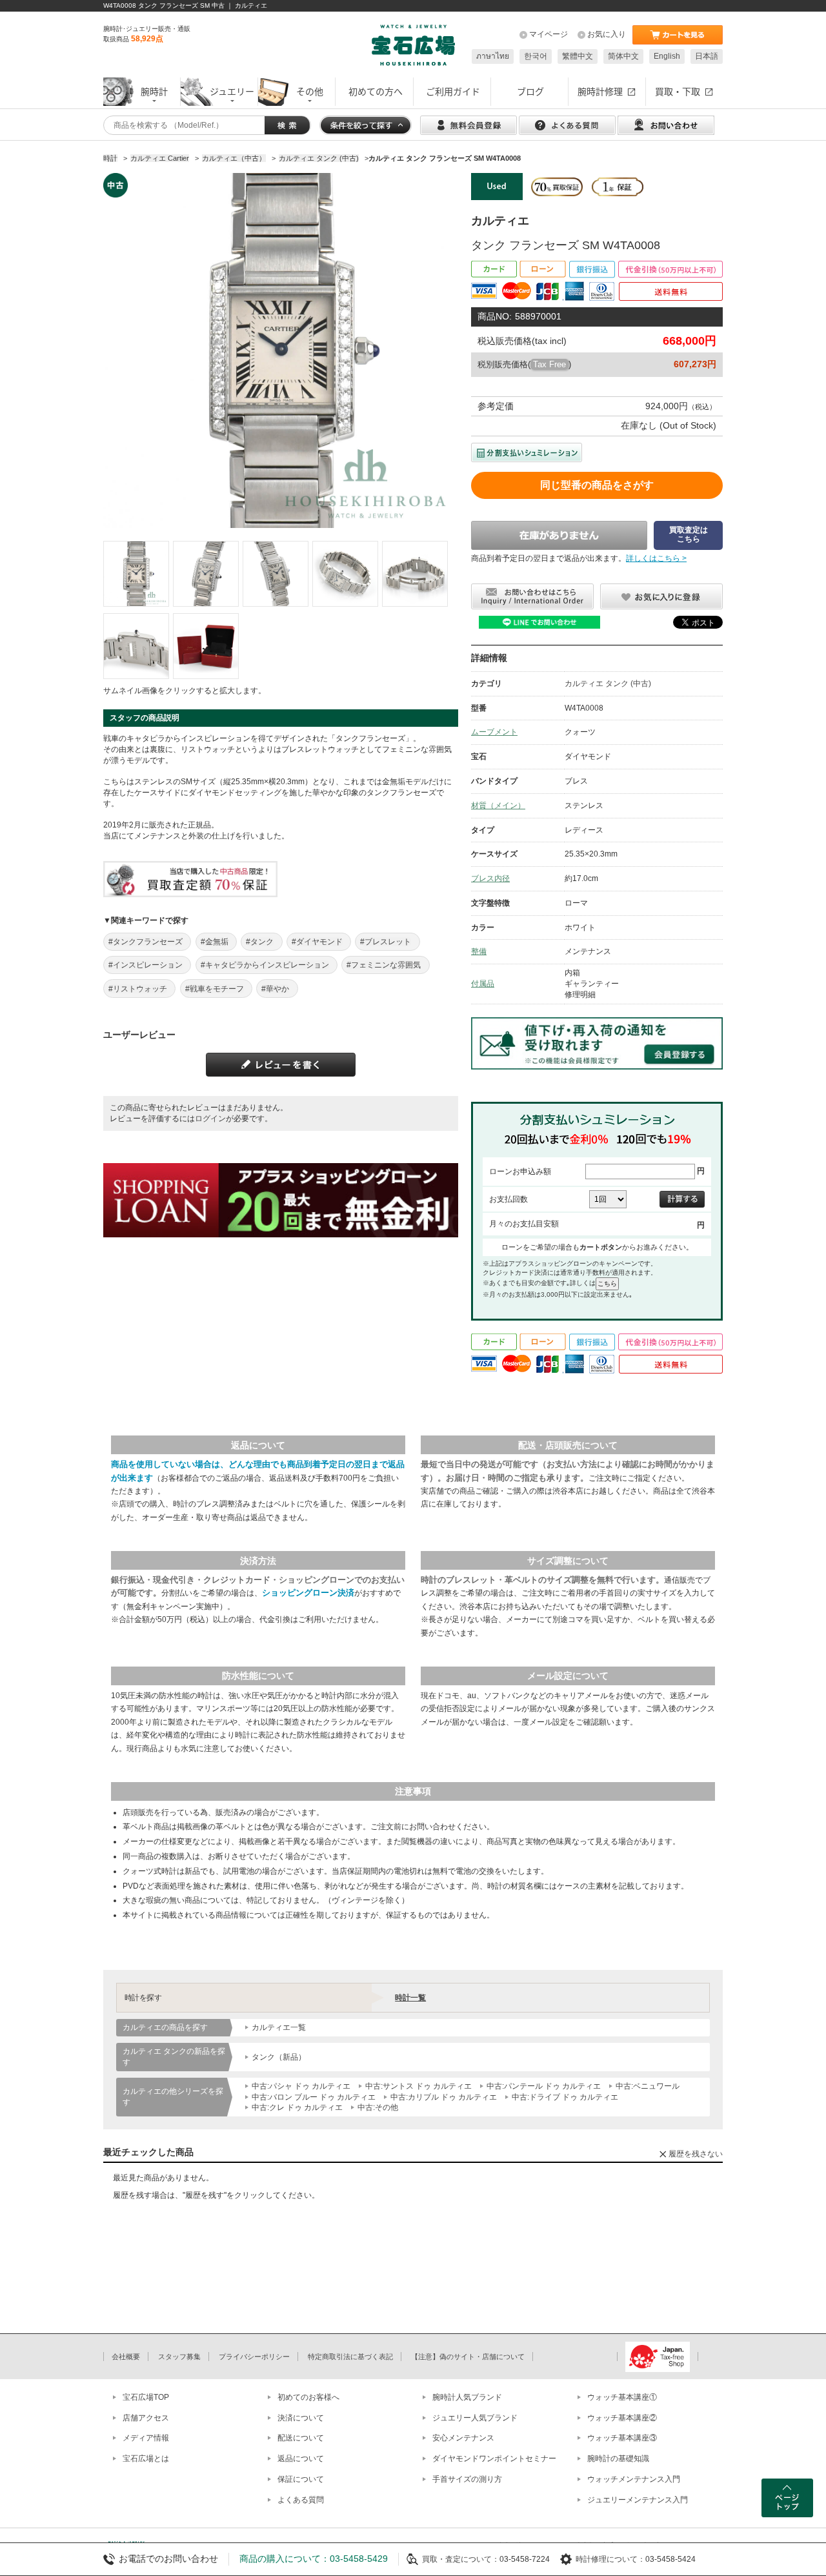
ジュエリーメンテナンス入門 (638, 2500)
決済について (301, 2418)
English (667, 56)
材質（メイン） (498, 806)
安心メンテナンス (463, 2438)
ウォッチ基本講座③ (622, 2438)
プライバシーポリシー (254, 2357)
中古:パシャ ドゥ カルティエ (301, 2086)
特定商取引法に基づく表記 (350, 2357)
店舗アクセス (146, 2418)
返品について (301, 2459)
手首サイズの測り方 (467, 2479)
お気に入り (607, 34)
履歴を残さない (696, 2154)
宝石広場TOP (146, 2397)
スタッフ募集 (179, 2357)
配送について (301, 2438)
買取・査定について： (461, 2559)
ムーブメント (494, 732)
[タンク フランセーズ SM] (136, 574)
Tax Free (549, 364)
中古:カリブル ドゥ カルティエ (444, 2097)
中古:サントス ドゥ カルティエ (418, 2086)
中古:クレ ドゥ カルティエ (297, 2107)
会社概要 (126, 2357)
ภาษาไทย (493, 56)
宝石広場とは (146, 2459)
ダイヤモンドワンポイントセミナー (494, 2459)
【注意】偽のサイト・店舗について (468, 2357)
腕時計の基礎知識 (618, 2459)
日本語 (707, 56)
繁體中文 (578, 56)
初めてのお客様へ (308, 2397)
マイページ (549, 34)
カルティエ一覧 (279, 2027)
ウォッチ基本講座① (622, 2397)
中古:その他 (378, 2107)
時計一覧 (410, 1998)
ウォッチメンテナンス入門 (634, 2479)
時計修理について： (610, 2559)
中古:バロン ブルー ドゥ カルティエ (314, 2097)
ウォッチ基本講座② (622, 2418)
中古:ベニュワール (648, 2086)
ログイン (210, 1119)
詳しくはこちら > (656, 558)
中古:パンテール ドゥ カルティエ (544, 2086)
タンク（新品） (279, 2057)
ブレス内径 (490, 878)
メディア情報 (146, 2438)
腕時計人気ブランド (467, 2397)
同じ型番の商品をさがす (597, 485)
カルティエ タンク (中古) (608, 684)
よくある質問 (301, 2500)
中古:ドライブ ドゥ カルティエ (565, 2097)
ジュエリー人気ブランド (475, 2418)
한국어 (536, 56)
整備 (479, 951)
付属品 (483, 984)
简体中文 (623, 56)
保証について (301, 2479)
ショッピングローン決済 (308, 1593)
